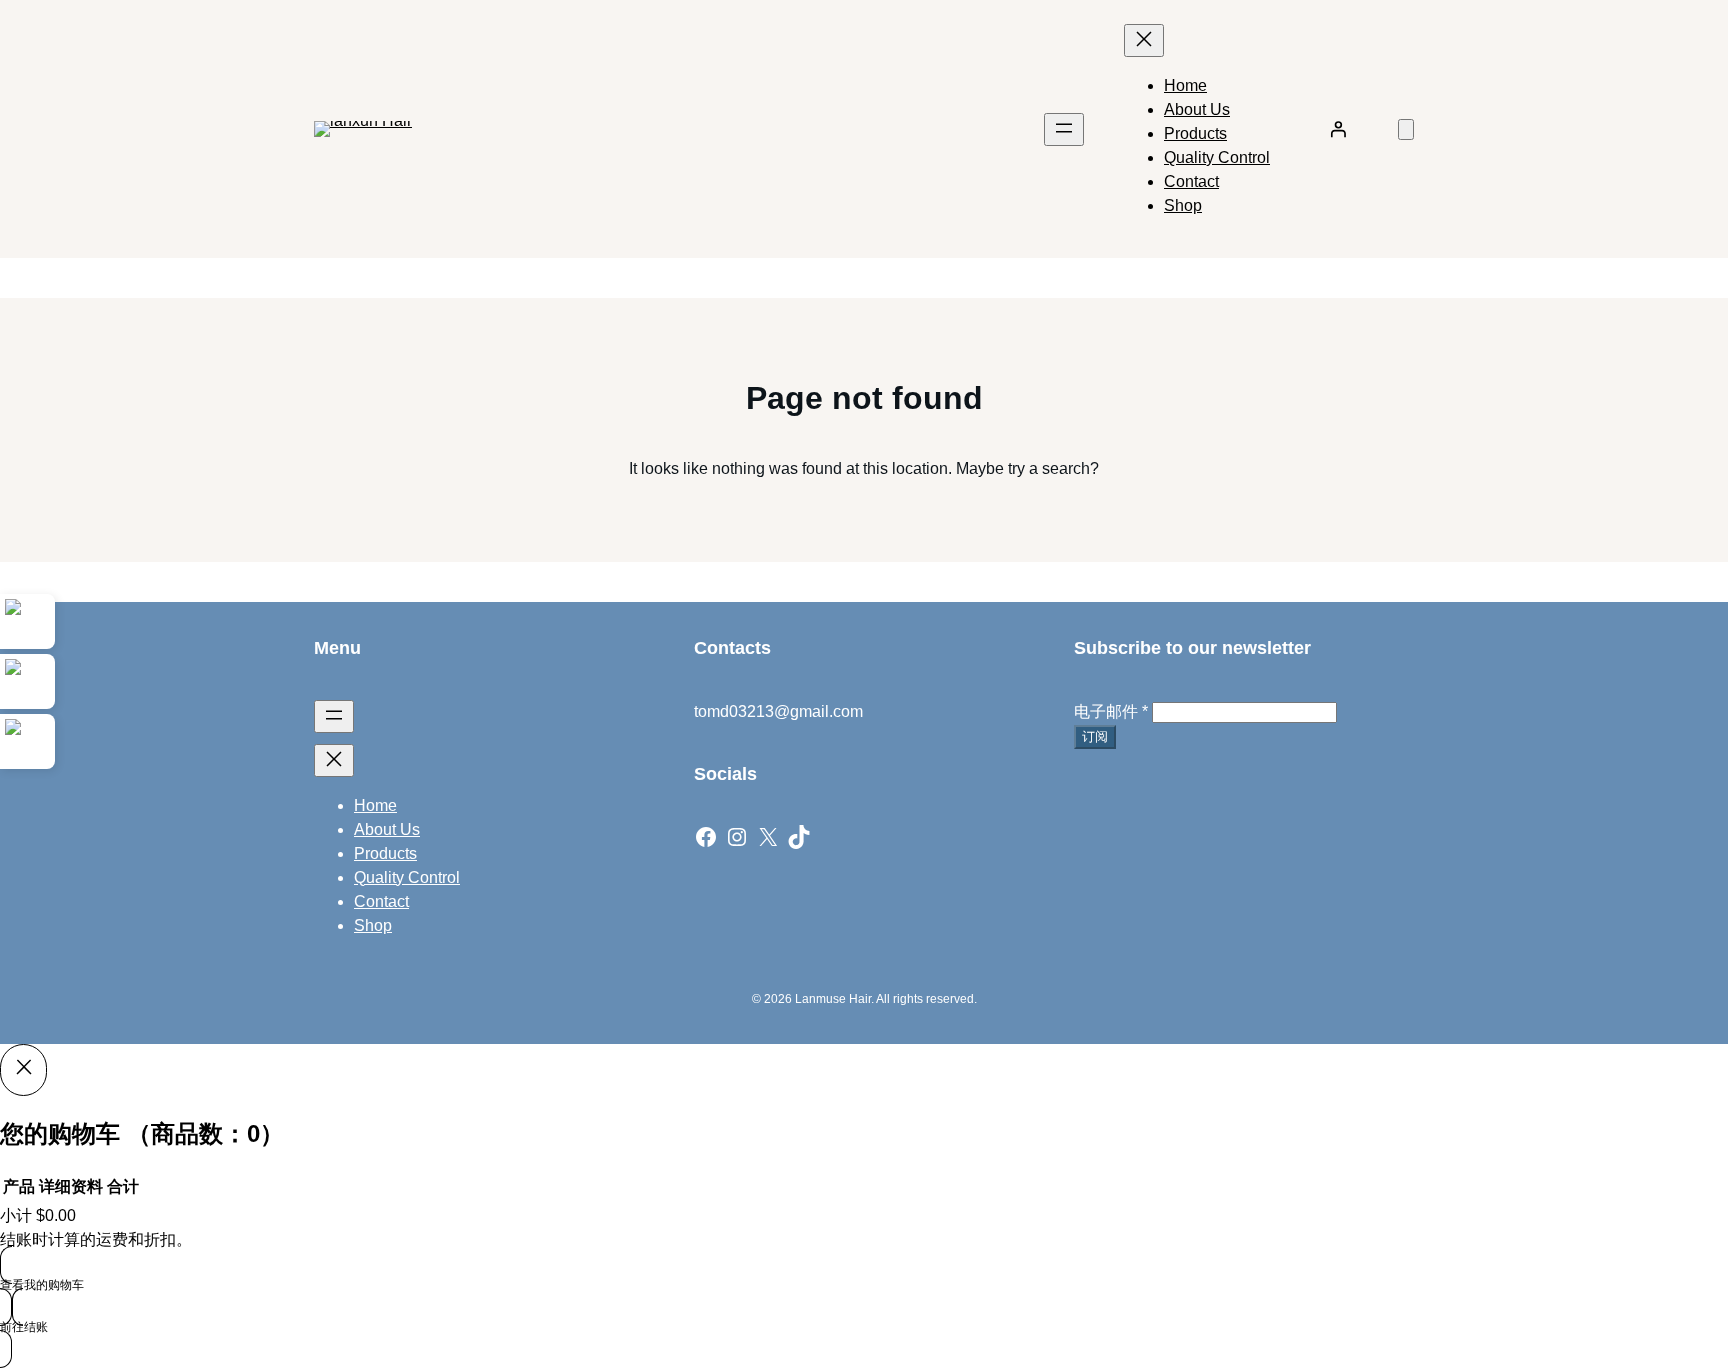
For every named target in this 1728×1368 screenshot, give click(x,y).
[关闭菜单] (1144, 40)
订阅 (1095, 736)
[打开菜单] (1064, 129)
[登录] (1338, 129)
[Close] (23, 1070)
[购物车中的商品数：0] (1406, 129)
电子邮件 (1111, 711)
